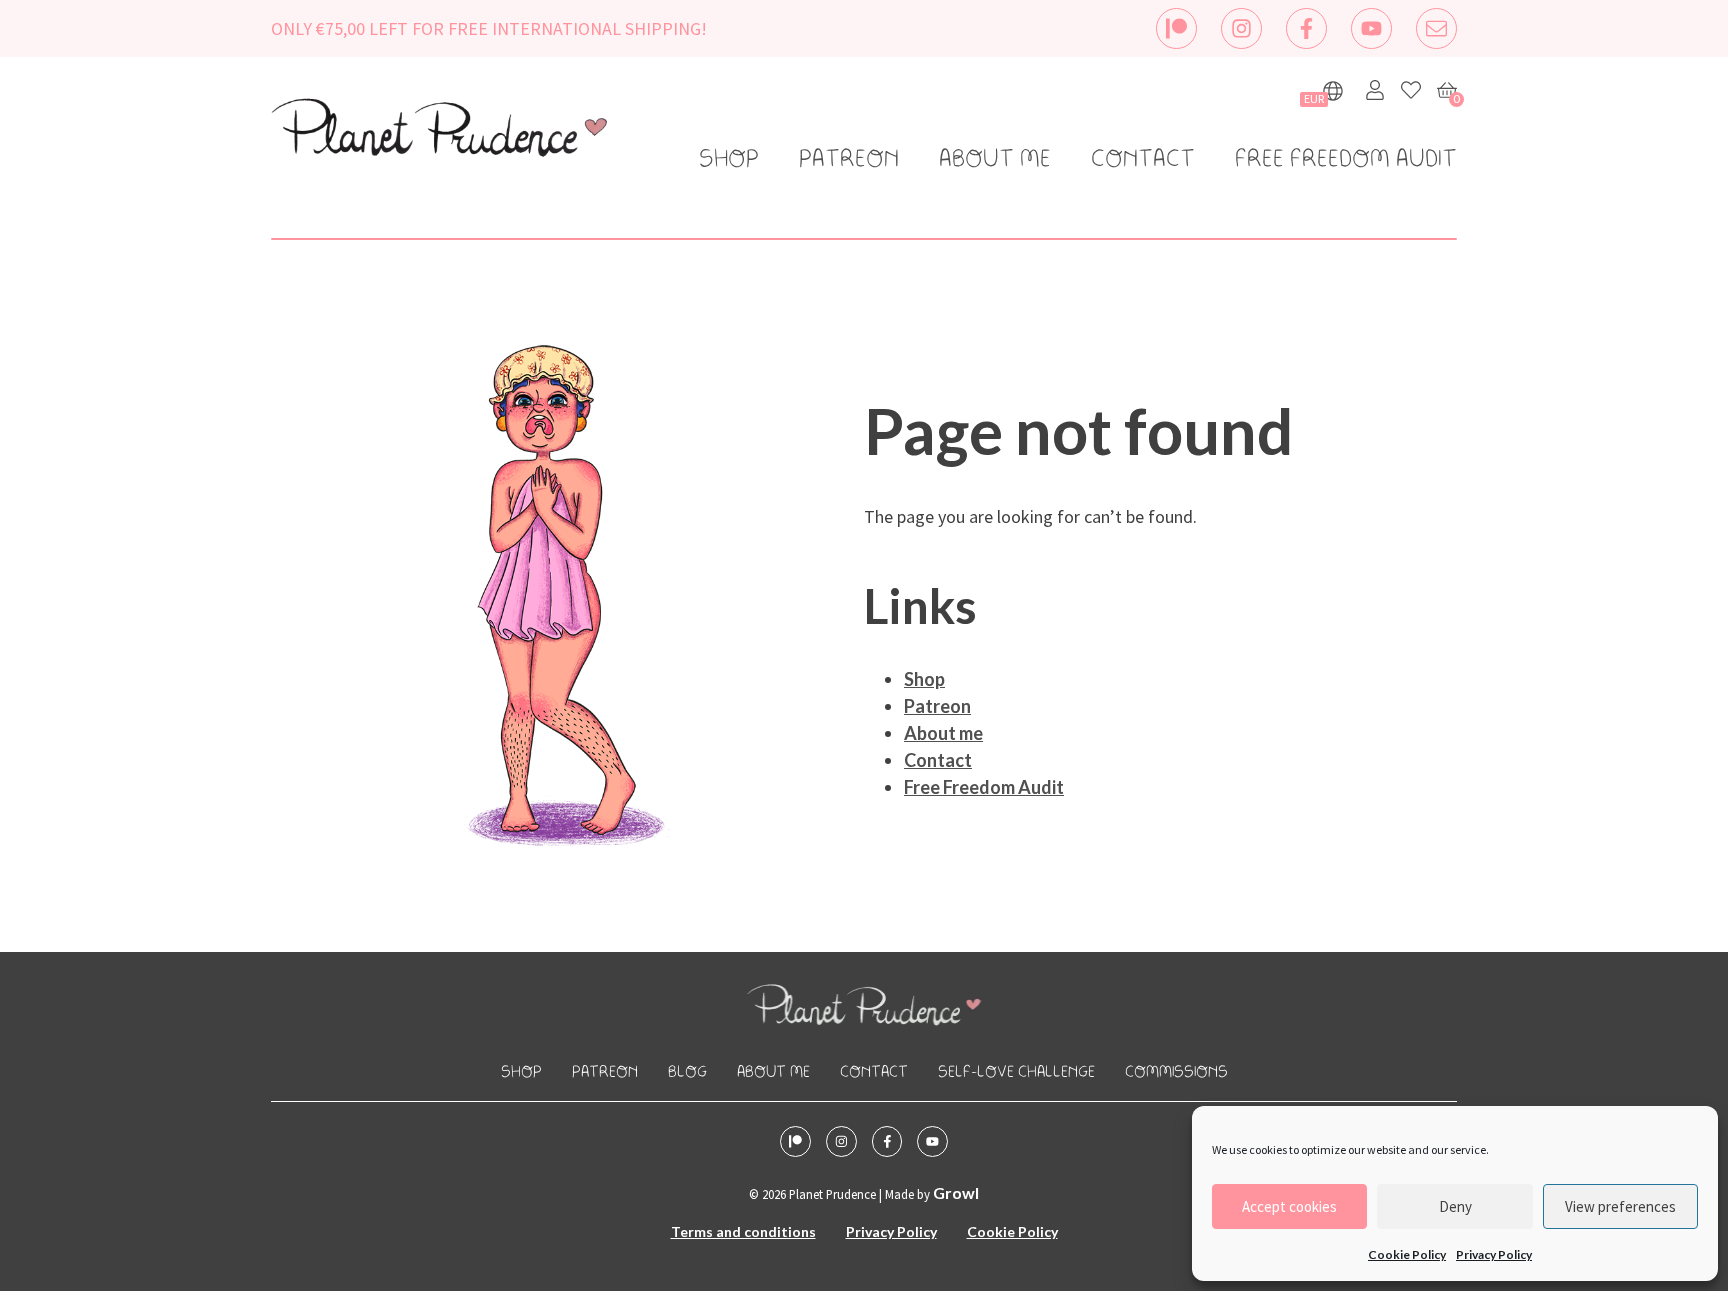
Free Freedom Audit (1346, 160)
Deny (1455, 1206)
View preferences (1620, 1206)
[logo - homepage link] (439, 131)
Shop (729, 160)
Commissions (1176, 1072)
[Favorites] (1411, 90)
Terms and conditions (743, 1231)
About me (995, 160)
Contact (1143, 160)
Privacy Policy (1494, 1254)
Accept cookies (1289, 1206)
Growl (956, 1192)
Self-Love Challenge (1016, 1072)
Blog (687, 1072)
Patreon (849, 160)
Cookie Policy (1407, 1254)
